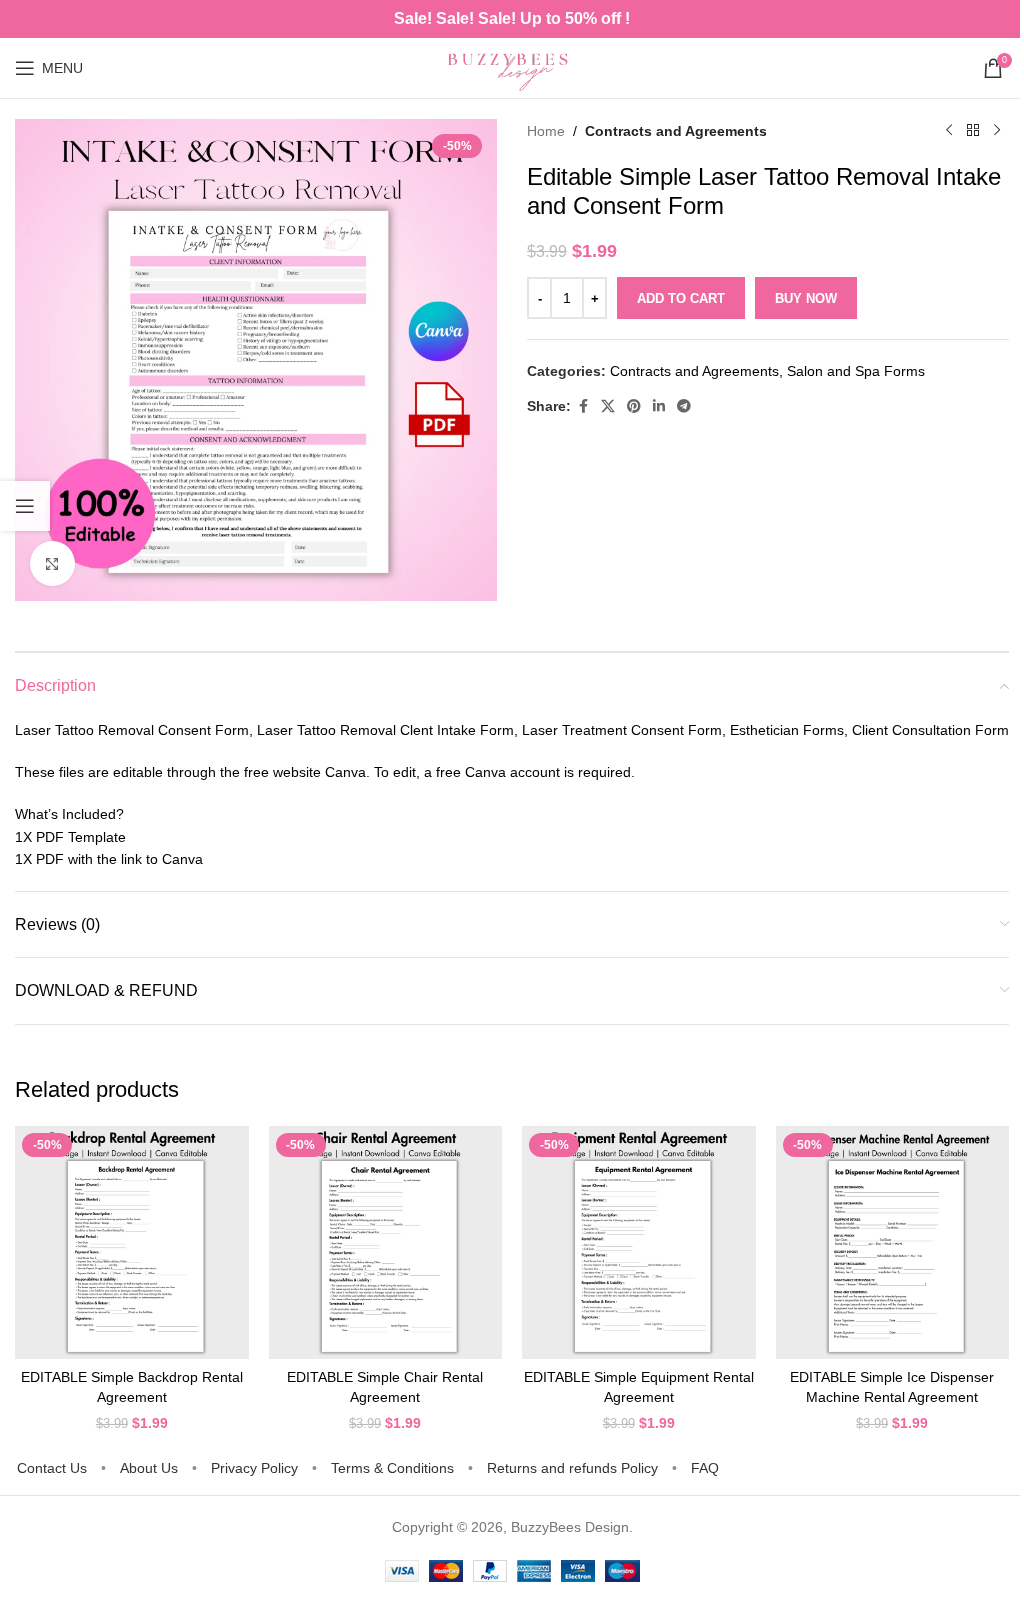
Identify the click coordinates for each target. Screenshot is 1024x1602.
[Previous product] (949, 131)
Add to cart (681, 298)
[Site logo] (512, 67)
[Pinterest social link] (634, 406)
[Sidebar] (25, 506)
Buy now (806, 298)
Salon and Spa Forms (856, 371)
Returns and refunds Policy (572, 1468)
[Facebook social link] (583, 406)
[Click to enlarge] (52, 563)
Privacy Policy (254, 1468)
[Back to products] (973, 131)
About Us (149, 1468)
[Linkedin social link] (659, 406)
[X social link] (608, 406)
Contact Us (52, 1468)
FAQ (705, 1468)
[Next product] (997, 131)
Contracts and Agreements (676, 131)
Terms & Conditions (392, 1468)
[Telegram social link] (684, 406)
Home (546, 131)
